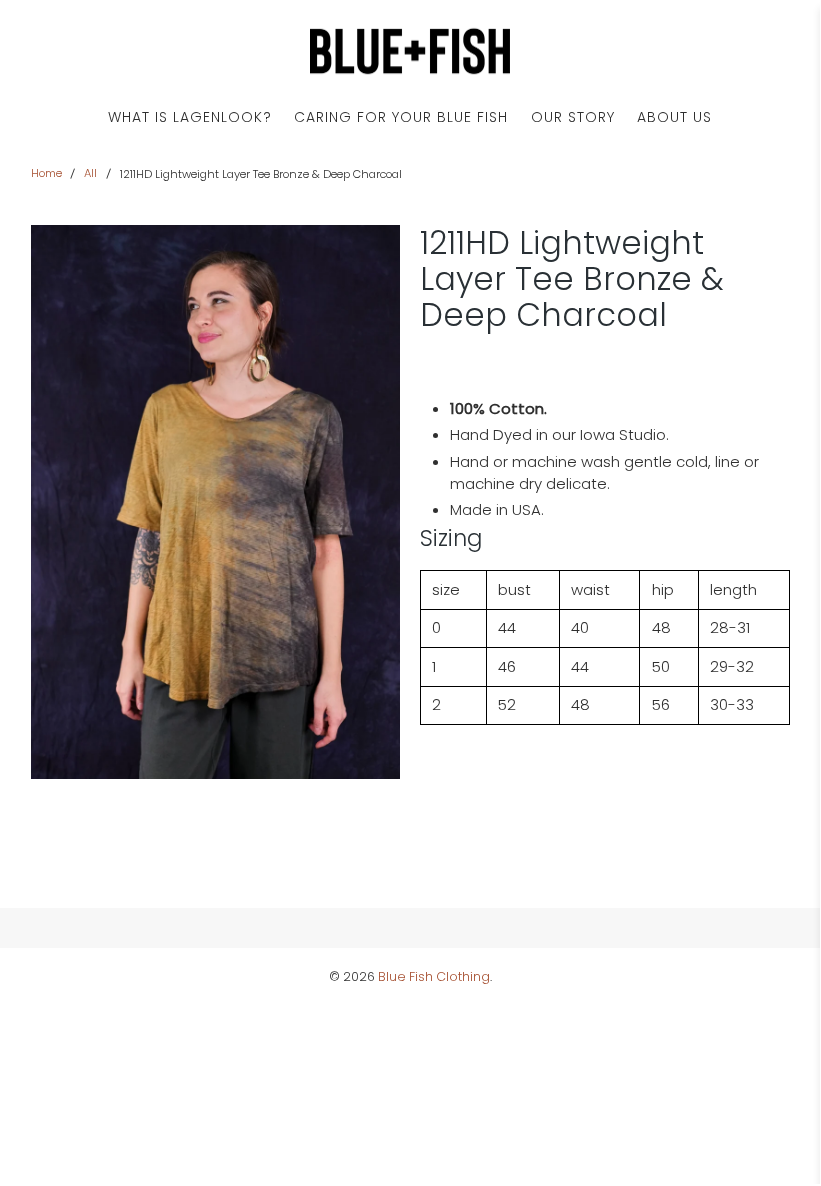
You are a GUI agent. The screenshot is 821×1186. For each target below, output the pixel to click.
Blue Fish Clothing (434, 976)
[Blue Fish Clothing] (410, 51)
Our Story (573, 117)
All (90, 173)
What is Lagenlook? (190, 117)
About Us (674, 117)
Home (46, 173)
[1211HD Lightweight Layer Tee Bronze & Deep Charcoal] (216, 502)
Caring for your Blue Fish (401, 117)
